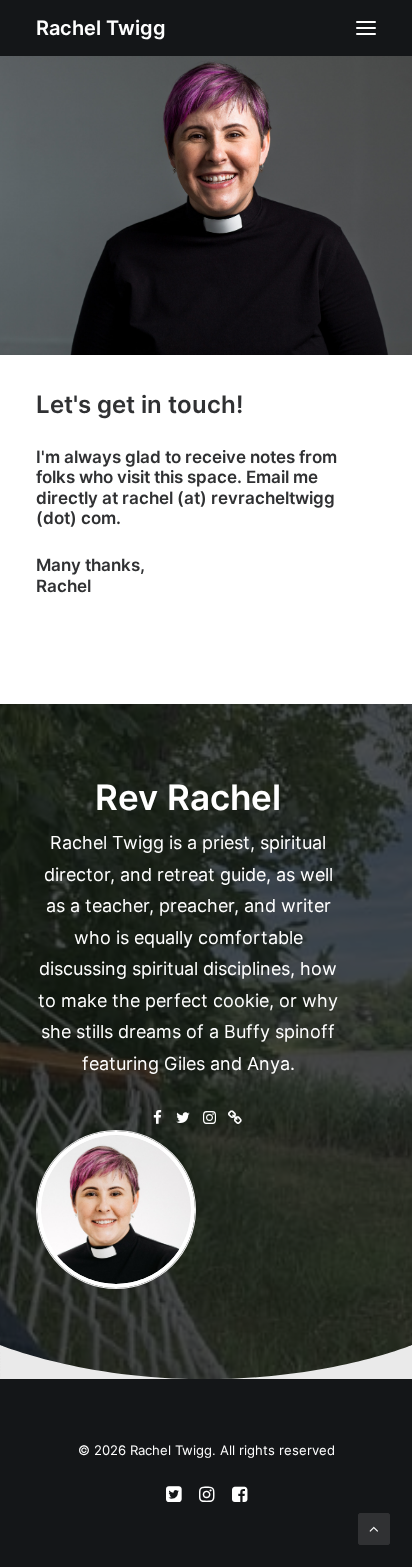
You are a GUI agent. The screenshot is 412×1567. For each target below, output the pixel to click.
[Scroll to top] (374, 1527)
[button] (366, 28)
